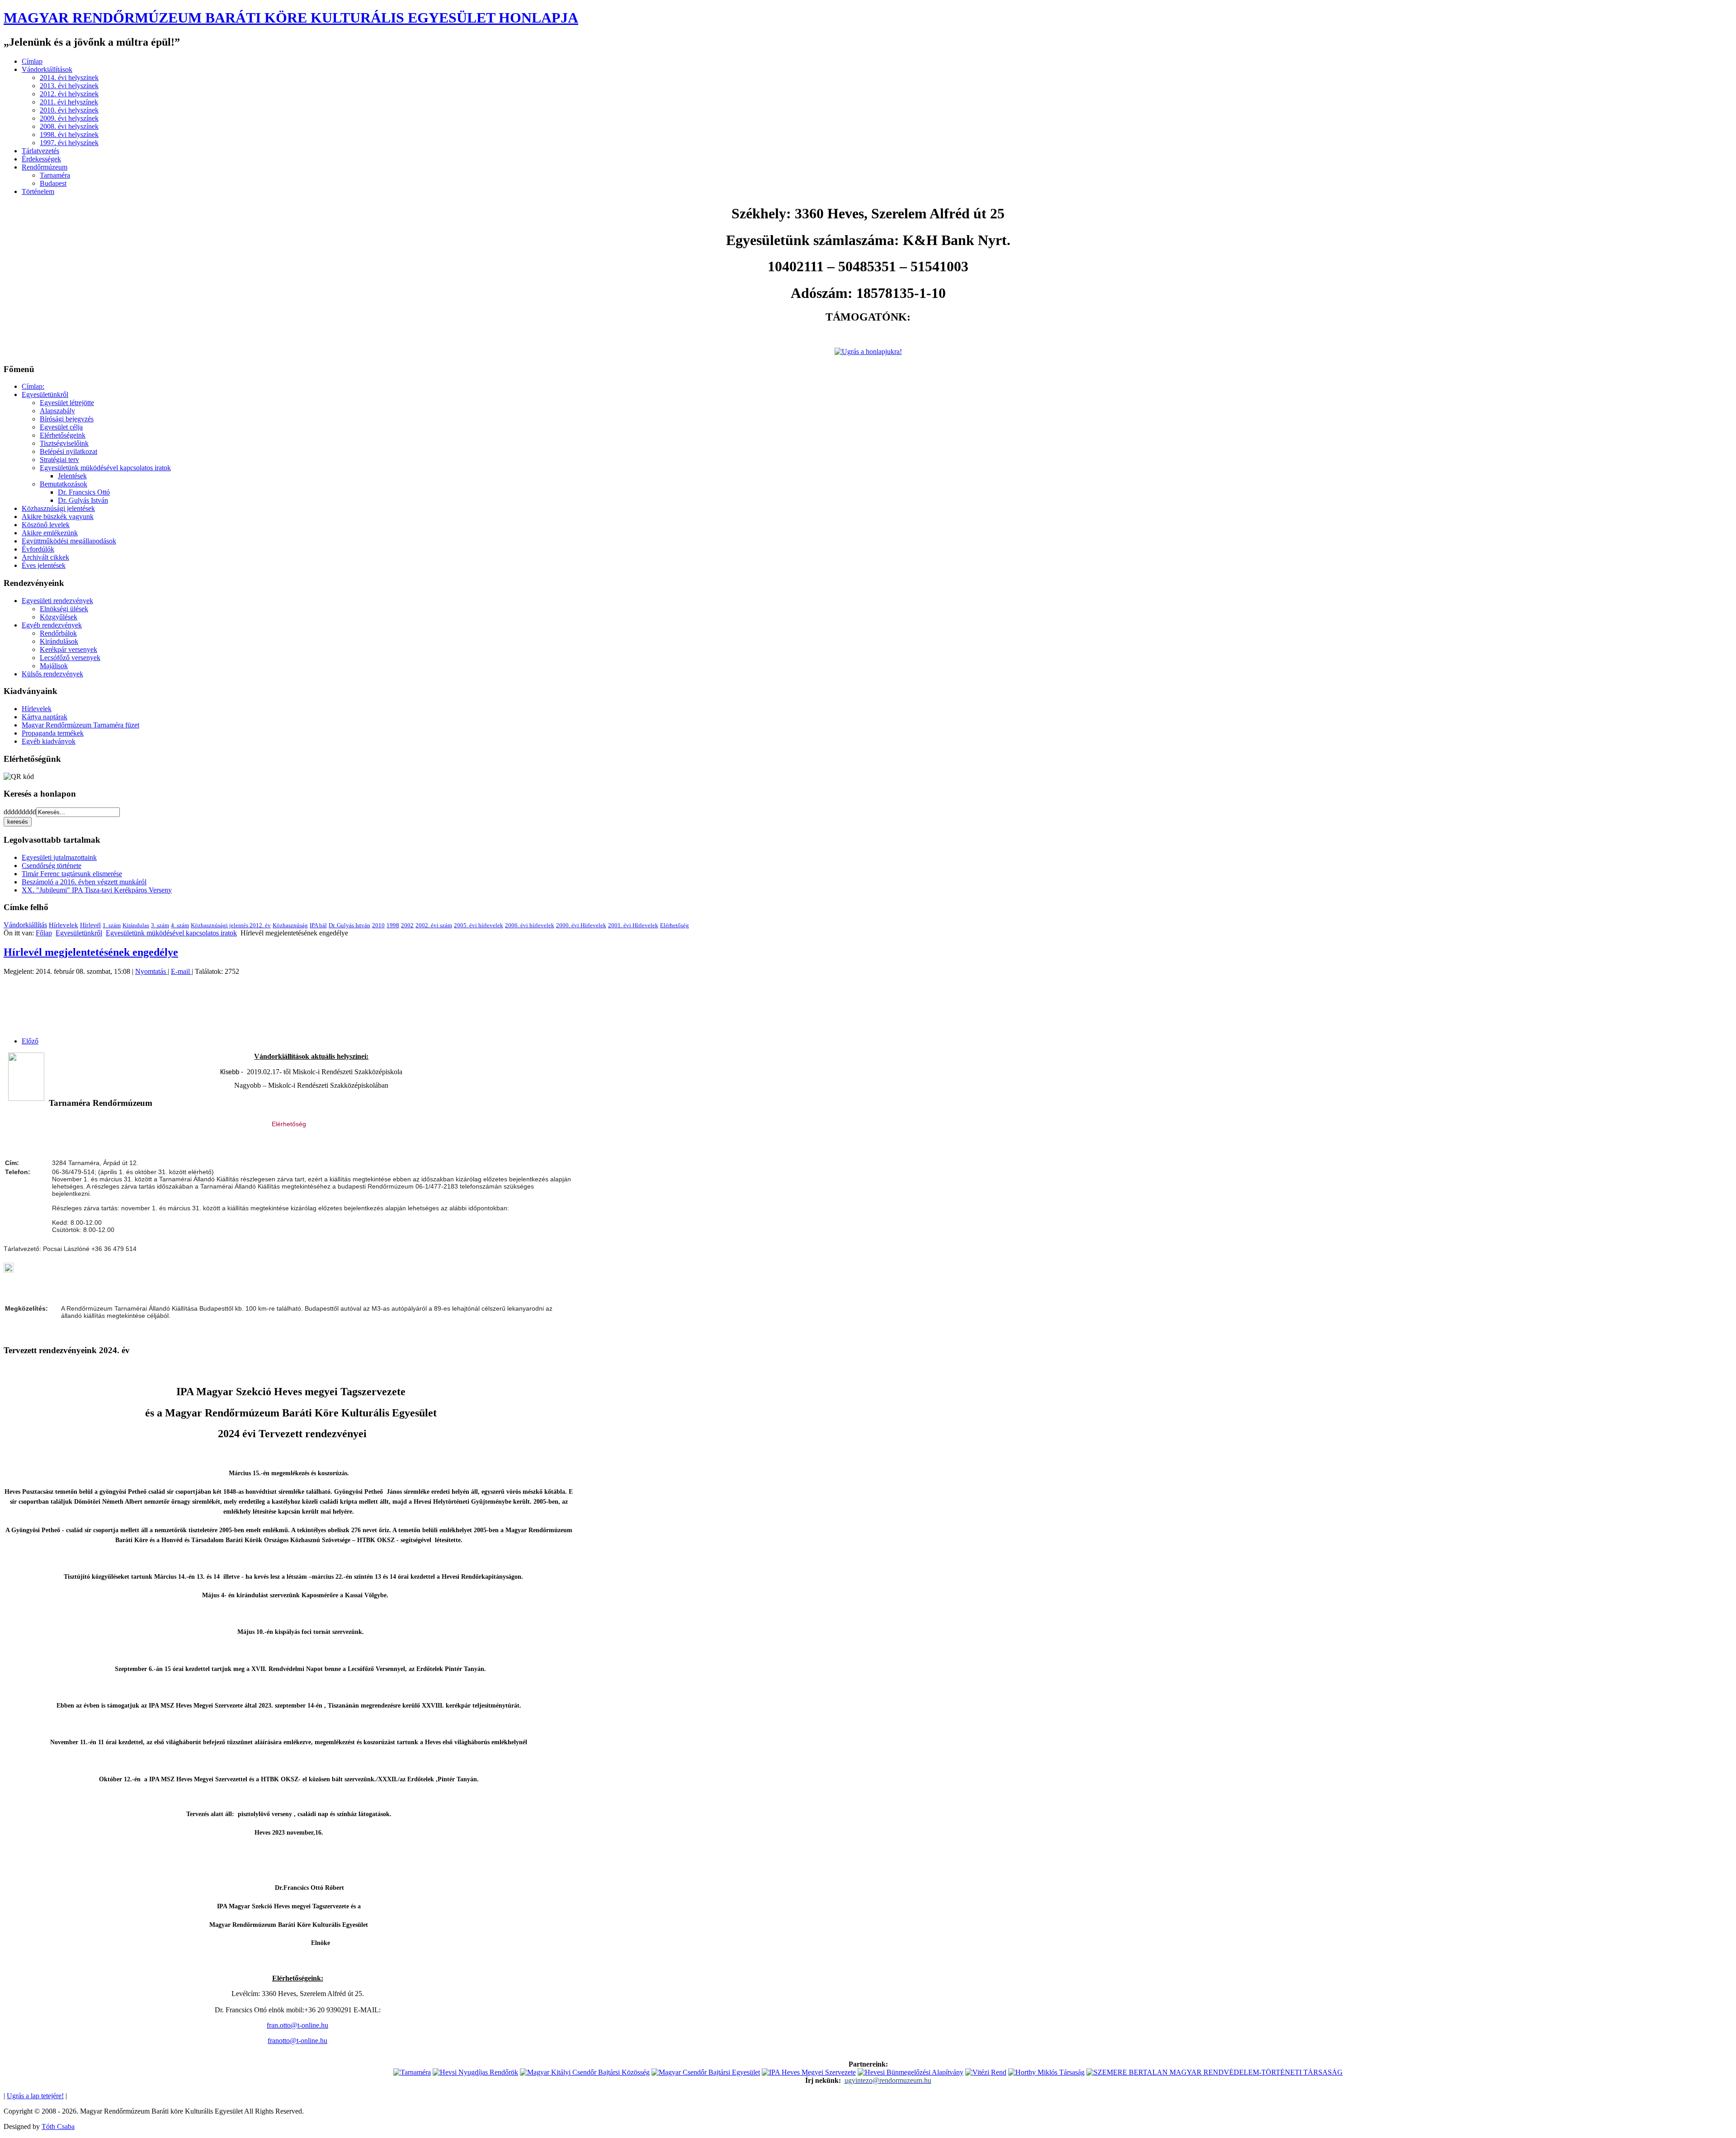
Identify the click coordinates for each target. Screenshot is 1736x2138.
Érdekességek (41, 159)
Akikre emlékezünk (50, 533)
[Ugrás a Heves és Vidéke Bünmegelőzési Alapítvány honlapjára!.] (910, 2072)
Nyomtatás (151, 971)
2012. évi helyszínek (69, 94)
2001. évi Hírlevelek (633, 925)
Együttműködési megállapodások (69, 541)
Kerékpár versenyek (68, 649)
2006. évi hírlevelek (530, 925)
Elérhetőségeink (63, 435)
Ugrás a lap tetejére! (35, 2096)
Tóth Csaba (58, 2126)
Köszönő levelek (46, 525)
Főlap (44, 933)
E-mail (181, 971)
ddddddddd (20, 812)
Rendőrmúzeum (45, 167)
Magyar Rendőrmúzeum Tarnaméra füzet (80, 725)
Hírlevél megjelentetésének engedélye (91, 952)
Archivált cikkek (45, 557)
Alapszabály (57, 411)
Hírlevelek (37, 709)
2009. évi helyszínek (69, 118)
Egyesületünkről (45, 394)
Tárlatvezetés (40, 151)
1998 (393, 925)
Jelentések (72, 476)
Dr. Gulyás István (83, 500)
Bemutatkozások (64, 484)
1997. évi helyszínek (69, 143)
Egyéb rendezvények (52, 625)
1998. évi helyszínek (69, 135)
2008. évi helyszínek (69, 126)
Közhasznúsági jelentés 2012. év (231, 925)
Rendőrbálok (58, 633)
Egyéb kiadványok (49, 741)
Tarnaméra (55, 175)
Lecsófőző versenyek (70, 658)
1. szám (112, 925)
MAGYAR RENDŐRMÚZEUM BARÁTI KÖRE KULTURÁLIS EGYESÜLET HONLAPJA (291, 18)
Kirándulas (136, 925)
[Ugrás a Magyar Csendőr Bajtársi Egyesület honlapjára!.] (706, 2072)
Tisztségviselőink (64, 443)
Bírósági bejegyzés (67, 419)
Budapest (53, 183)
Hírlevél (90, 925)
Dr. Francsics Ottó (84, 492)
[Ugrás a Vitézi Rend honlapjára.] (986, 2072)
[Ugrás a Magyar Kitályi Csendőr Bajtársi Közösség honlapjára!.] (585, 2072)
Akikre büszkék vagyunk (58, 517)
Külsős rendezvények (52, 674)
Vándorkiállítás (25, 925)
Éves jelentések (44, 565)
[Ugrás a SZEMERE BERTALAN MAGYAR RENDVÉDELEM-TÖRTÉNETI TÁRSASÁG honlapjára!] (1215, 2072)
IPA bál (318, 925)
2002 (407, 925)
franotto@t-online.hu (297, 2041)
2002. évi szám (434, 925)
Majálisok (54, 666)
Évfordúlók (38, 549)
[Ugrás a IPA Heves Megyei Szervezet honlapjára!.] (809, 2072)
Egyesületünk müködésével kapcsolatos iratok (105, 468)
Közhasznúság (290, 925)
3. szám (160, 925)
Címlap (32, 61)
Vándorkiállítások (47, 69)
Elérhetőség (675, 925)
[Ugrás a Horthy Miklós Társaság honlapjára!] (1046, 2072)
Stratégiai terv (59, 460)
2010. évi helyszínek (69, 110)
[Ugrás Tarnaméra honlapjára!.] (412, 2072)
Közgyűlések (59, 617)
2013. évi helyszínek (69, 86)
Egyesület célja (61, 427)
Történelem (38, 191)
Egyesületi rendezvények (57, 601)
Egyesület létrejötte (67, 403)
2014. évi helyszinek (69, 78)
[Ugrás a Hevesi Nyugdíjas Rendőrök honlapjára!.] (475, 2072)
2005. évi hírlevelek (479, 925)
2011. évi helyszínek (69, 102)
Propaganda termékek (53, 733)
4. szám (180, 925)
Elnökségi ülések (64, 609)
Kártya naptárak (45, 717)
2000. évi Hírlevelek (581, 925)
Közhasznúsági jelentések (58, 508)
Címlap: (33, 386)
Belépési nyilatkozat (68, 451)
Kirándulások (59, 641)
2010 (378, 925)
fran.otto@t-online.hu (297, 2025)
